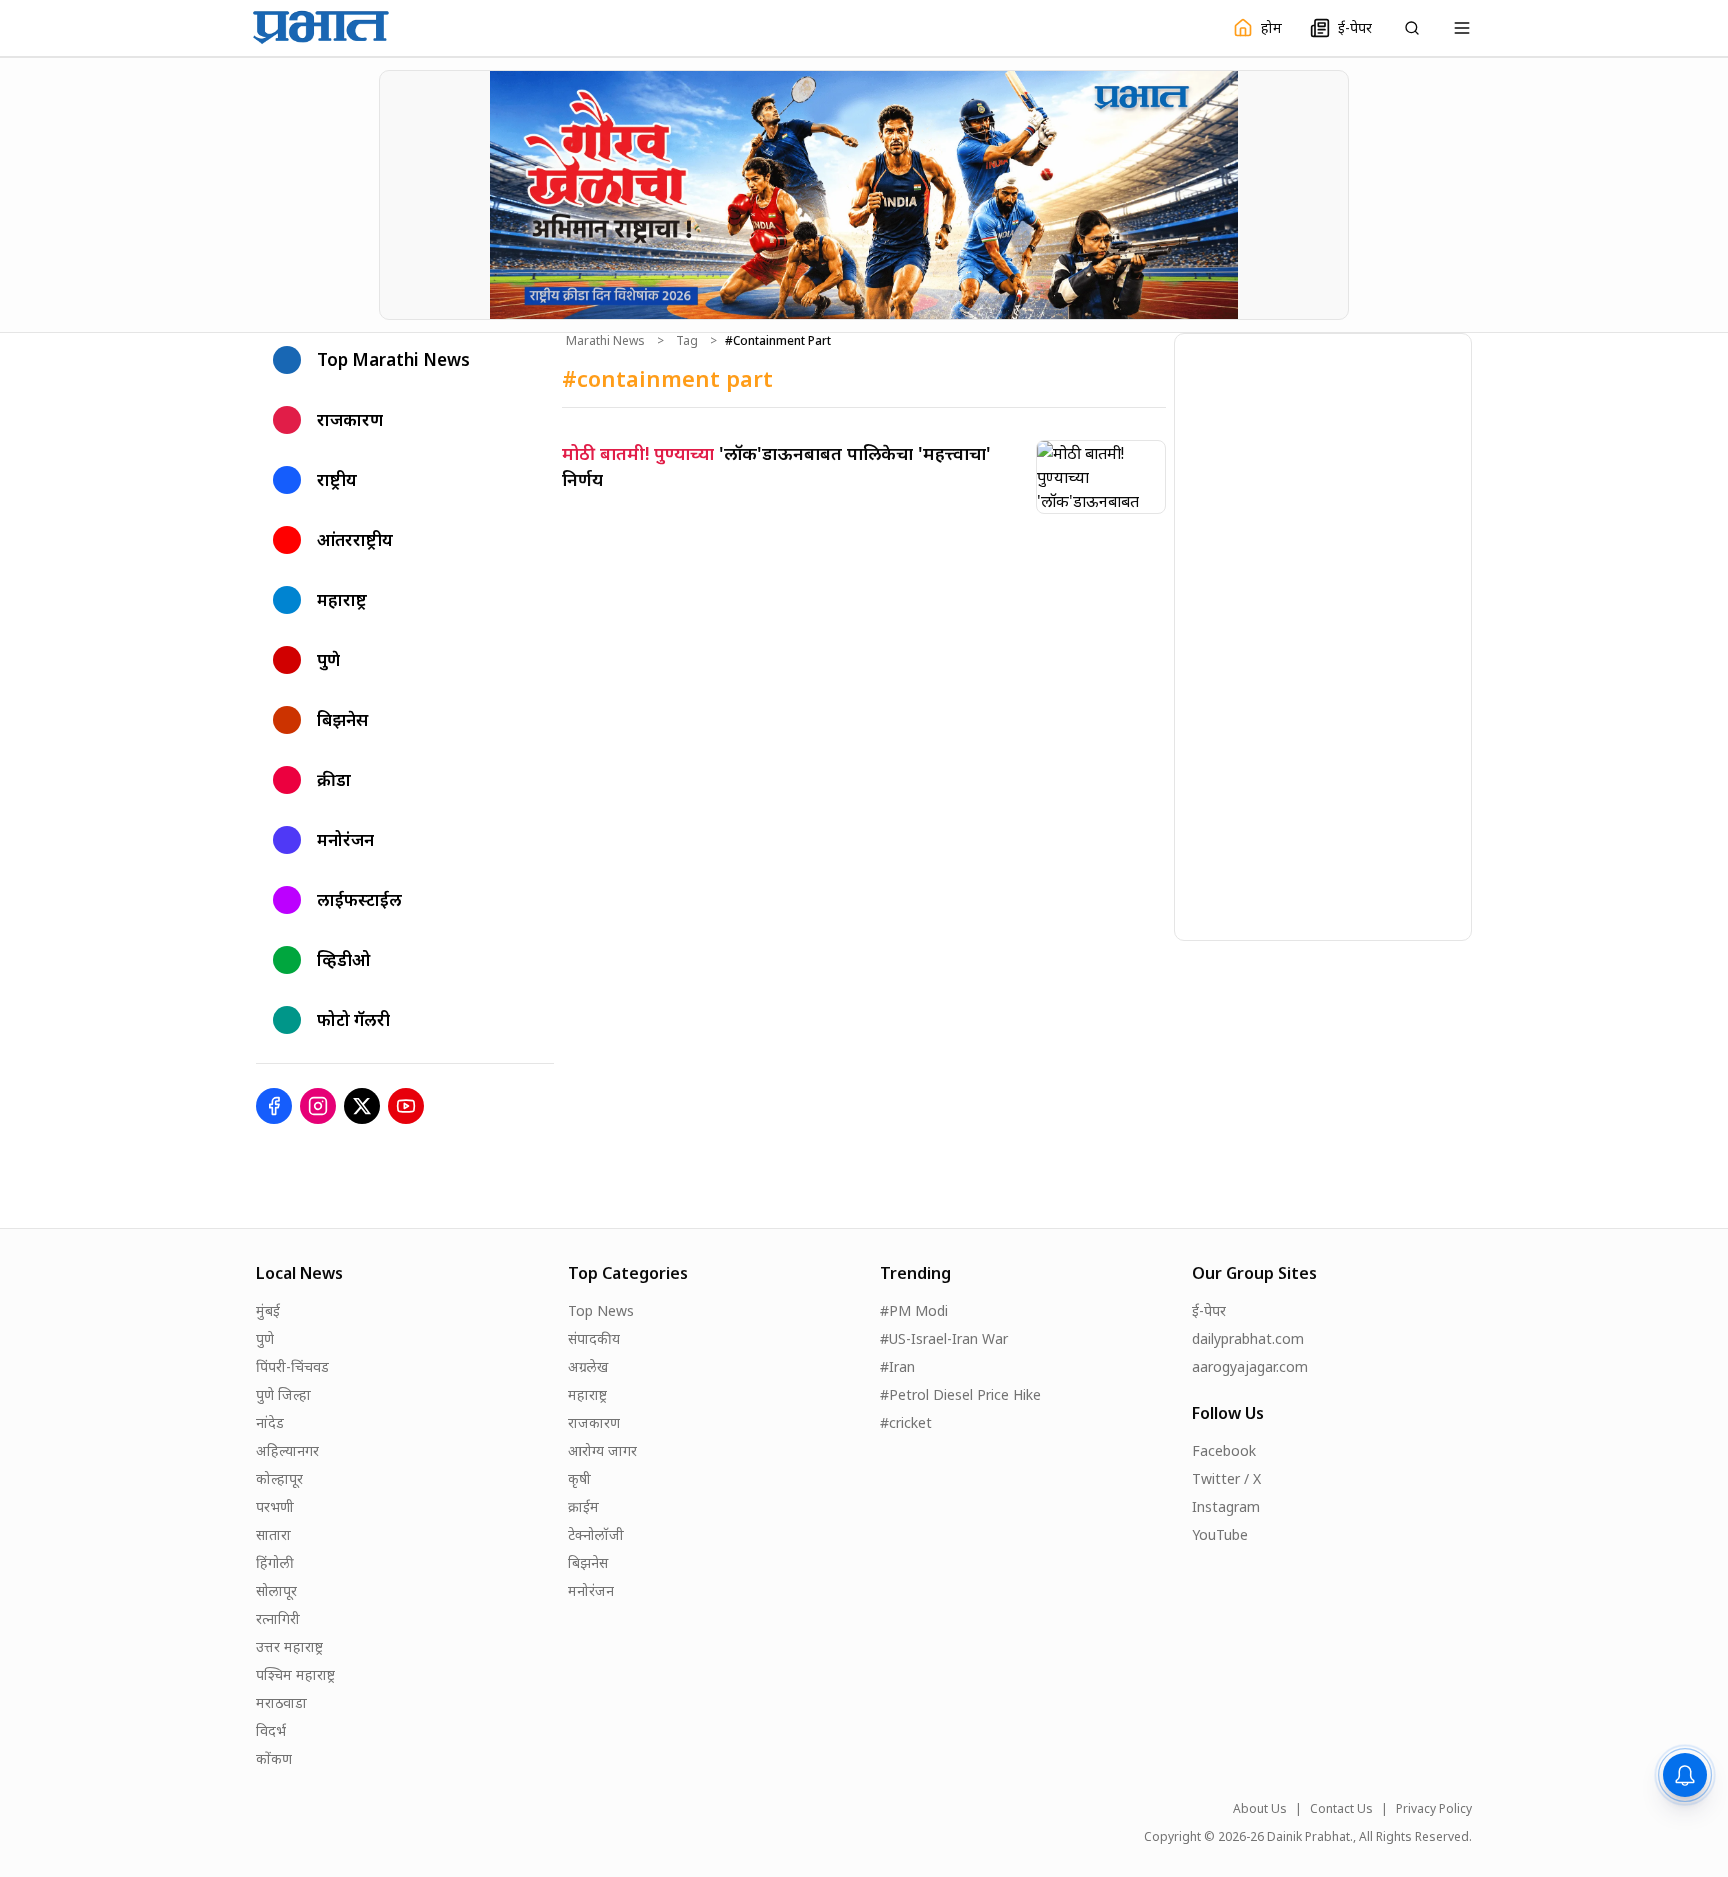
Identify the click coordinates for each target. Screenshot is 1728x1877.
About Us (1260, 1809)
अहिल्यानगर (287, 1450)
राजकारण (594, 1422)
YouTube (1220, 1534)
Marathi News (605, 341)
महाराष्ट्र (587, 1394)
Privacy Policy (1434, 1809)
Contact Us (1341, 1809)
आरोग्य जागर (602, 1450)
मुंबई (268, 1310)
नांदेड (270, 1422)
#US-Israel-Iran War (944, 1338)
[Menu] (1462, 28)
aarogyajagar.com (1250, 1366)
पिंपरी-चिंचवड (292, 1366)
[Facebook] (274, 1106)
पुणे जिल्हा (283, 1394)
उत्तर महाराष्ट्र (289, 1646)
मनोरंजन (591, 1590)
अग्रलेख (588, 1366)
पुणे (265, 1338)
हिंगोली (275, 1562)
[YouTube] (406, 1106)
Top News (601, 1310)
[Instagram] (318, 1106)
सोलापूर (276, 1590)
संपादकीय (594, 1338)
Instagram (1226, 1506)
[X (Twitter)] (362, 1106)
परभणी (275, 1506)
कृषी (579, 1478)
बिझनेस (588, 1562)
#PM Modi (914, 1310)
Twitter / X (1226, 1478)
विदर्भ (271, 1730)
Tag (687, 341)
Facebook (1224, 1450)
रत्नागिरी (278, 1618)
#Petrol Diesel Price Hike (960, 1394)
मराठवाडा (281, 1702)
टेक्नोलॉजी (596, 1534)
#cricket (906, 1422)
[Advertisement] (1325, 634)
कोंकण (274, 1758)
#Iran (897, 1366)
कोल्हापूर (279, 1478)
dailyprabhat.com (1248, 1338)
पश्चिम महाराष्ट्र (295, 1674)
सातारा (273, 1534)
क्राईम (583, 1506)
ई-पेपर (1209, 1310)
